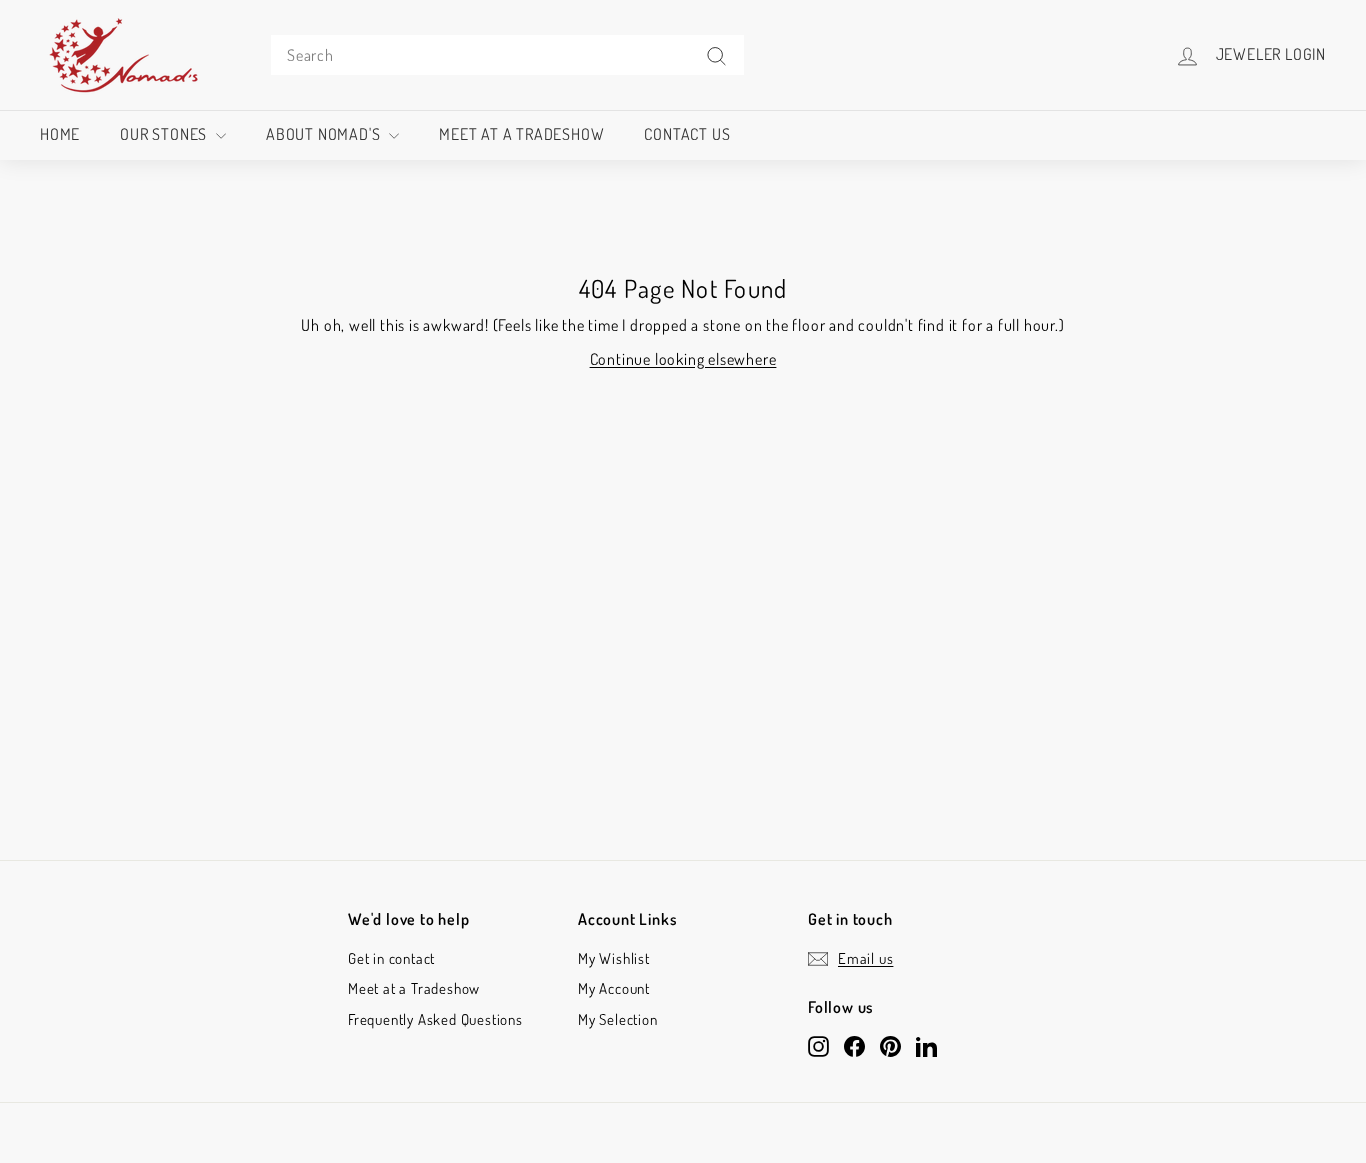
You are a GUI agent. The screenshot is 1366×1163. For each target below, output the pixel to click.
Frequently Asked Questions (435, 1019)
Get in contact (391, 958)
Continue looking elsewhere (683, 359)
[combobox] (507, 55)
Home (60, 134)
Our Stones (165, 134)
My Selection (618, 1019)
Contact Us (687, 134)
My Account (614, 988)
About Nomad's (325, 134)
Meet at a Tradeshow (521, 134)
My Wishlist (614, 958)
